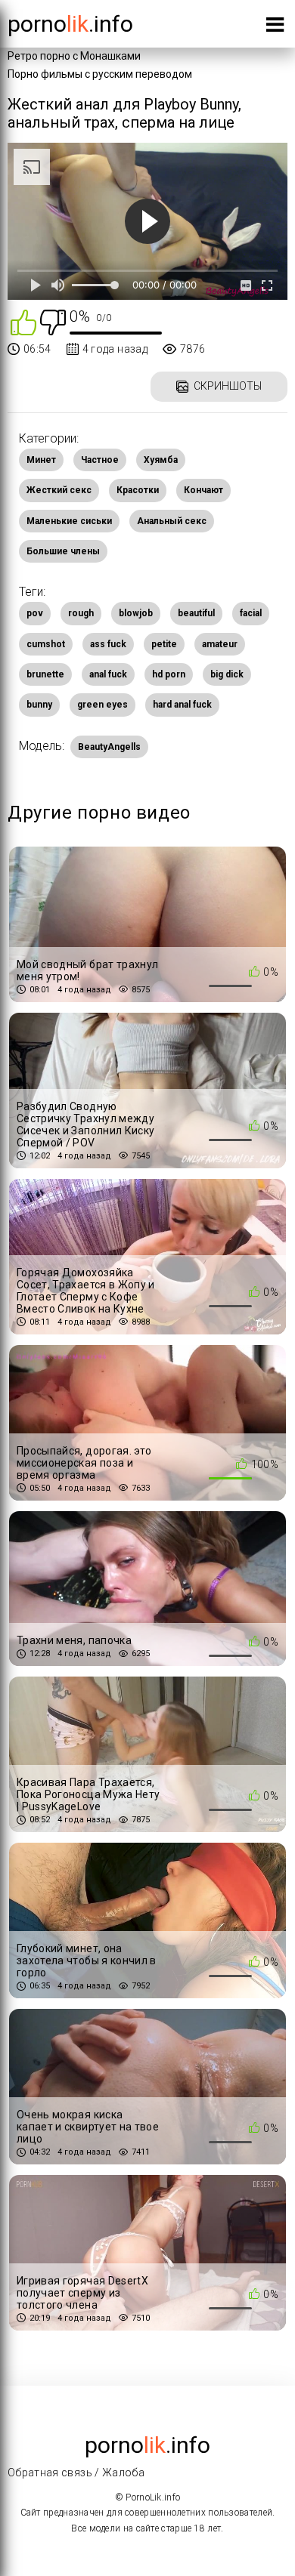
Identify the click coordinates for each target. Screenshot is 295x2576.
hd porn (169, 674)
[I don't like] (53, 321)
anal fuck (108, 674)
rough (81, 613)
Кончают (203, 490)
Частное (100, 460)
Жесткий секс (59, 490)
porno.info (70, 24)
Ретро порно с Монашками (74, 56)
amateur (220, 644)
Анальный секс (172, 521)
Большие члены (63, 551)
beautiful (196, 613)
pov (35, 613)
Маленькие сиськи (69, 521)
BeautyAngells (109, 747)
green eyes (102, 705)
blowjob (136, 613)
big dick (227, 674)
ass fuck (108, 644)
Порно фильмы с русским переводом (100, 74)
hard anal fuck (182, 705)
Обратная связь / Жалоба (76, 2473)
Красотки (138, 490)
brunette (45, 674)
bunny (39, 705)
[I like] (23, 321)
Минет (41, 460)
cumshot (46, 644)
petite (164, 644)
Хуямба (161, 460)
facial (251, 613)
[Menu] (275, 28)
